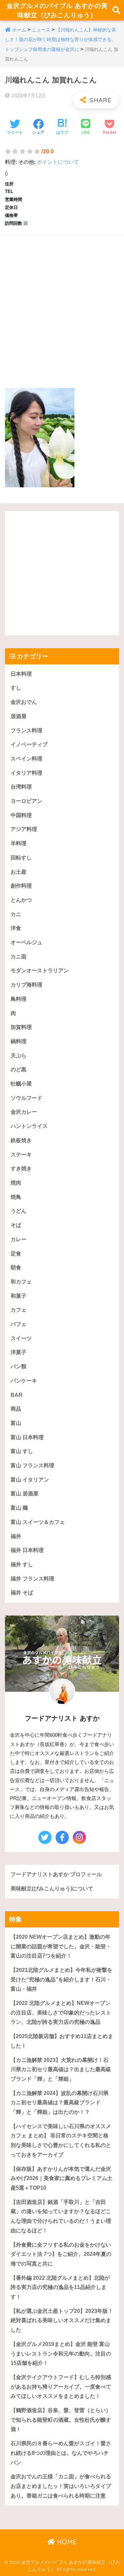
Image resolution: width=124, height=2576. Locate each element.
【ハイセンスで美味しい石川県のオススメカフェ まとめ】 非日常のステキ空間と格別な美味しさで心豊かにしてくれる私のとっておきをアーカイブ (61, 2140)
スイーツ (21, 1338)
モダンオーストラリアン (40, 971)
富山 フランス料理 (32, 1465)
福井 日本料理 (27, 1550)
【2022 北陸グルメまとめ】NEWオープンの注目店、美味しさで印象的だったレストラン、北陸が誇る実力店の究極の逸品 (61, 2013)
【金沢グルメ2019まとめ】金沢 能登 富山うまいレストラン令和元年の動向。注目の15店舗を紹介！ (61, 2354)
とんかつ (21, 900)
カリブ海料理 (26, 985)
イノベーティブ (29, 744)
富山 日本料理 (27, 1437)
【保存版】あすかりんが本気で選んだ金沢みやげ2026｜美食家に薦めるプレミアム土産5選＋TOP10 (62, 2178)
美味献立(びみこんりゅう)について (52, 1889)
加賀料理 (21, 1027)
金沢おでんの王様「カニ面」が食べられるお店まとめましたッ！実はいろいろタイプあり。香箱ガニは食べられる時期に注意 (61, 2486)
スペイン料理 (26, 759)
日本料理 (21, 674)
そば (16, 1225)
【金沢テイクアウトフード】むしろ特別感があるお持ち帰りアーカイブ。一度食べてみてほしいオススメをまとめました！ (61, 2387)
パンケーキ (24, 1381)
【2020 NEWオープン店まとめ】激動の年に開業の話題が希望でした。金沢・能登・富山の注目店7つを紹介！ (61, 1946)
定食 (16, 1254)
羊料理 (19, 843)
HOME (66, 2542)
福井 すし (22, 1564)
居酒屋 (19, 716)
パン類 (19, 1366)
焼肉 (16, 1183)
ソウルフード (26, 1098)
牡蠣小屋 (21, 1084)
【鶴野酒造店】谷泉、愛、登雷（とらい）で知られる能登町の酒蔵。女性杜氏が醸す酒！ (61, 2420)
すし (16, 688)
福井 (16, 1536)
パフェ (19, 1324)
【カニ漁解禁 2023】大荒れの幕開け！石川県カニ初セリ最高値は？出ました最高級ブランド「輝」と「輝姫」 (61, 2069)
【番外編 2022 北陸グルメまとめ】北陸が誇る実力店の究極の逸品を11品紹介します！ (60, 2287)
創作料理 (21, 886)
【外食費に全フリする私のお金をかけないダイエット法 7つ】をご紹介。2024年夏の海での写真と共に (61, 2254)
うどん (19, 1211)
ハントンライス (29, 1126)
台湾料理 (21, 787)
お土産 (19, 872)
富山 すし (22, 1451)
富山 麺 (19, 1508)
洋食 (16, 928)
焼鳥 (16, 1197)
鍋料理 (19, 1041)
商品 (16, 1409)
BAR (17, 1395)
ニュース (41, 30)
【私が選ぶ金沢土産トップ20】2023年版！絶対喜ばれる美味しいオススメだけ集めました (62, 2320)
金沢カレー (24, 1112)
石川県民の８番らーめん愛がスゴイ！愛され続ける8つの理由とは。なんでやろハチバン (61, 2453)
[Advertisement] (62, 305)
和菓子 (19, 1296)
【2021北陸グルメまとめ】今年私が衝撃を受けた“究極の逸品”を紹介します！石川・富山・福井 (62, 1979)
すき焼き (21, 1168)
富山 (16, 1423)
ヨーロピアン (26, 801)
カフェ (19, 1310)
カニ (16, 914)
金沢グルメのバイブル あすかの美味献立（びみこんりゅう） (57, 10)
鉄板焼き (21, 1140)
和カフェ (21, 1282)
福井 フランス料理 (32, 1579)
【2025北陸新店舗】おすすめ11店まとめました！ (62, 2041)
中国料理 (21, 815)
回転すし (21, 858)
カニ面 (19, 957)
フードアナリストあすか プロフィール (56, 1874)
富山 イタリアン (30, 1480)
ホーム (19, 30)
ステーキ (21, 1155)
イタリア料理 (26, 773)
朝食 (16, 1267)
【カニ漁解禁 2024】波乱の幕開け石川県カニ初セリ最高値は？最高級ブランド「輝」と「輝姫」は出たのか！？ (60, 2103)
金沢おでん (24, 702)
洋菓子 (19, 1352)
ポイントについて (58, 162)
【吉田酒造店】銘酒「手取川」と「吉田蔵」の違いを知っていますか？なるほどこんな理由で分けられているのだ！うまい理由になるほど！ (61, 2216)
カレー (19, 1239)
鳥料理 (19, 999)
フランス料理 (26, 730)
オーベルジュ (26, 942)
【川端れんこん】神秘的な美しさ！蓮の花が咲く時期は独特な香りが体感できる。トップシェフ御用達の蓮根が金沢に (61, 40)
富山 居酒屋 (24, 1494)
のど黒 (19, 1069)
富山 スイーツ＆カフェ (38, 1522)
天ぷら (19, 1056)
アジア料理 (24, 829)
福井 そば (22, 1593)
